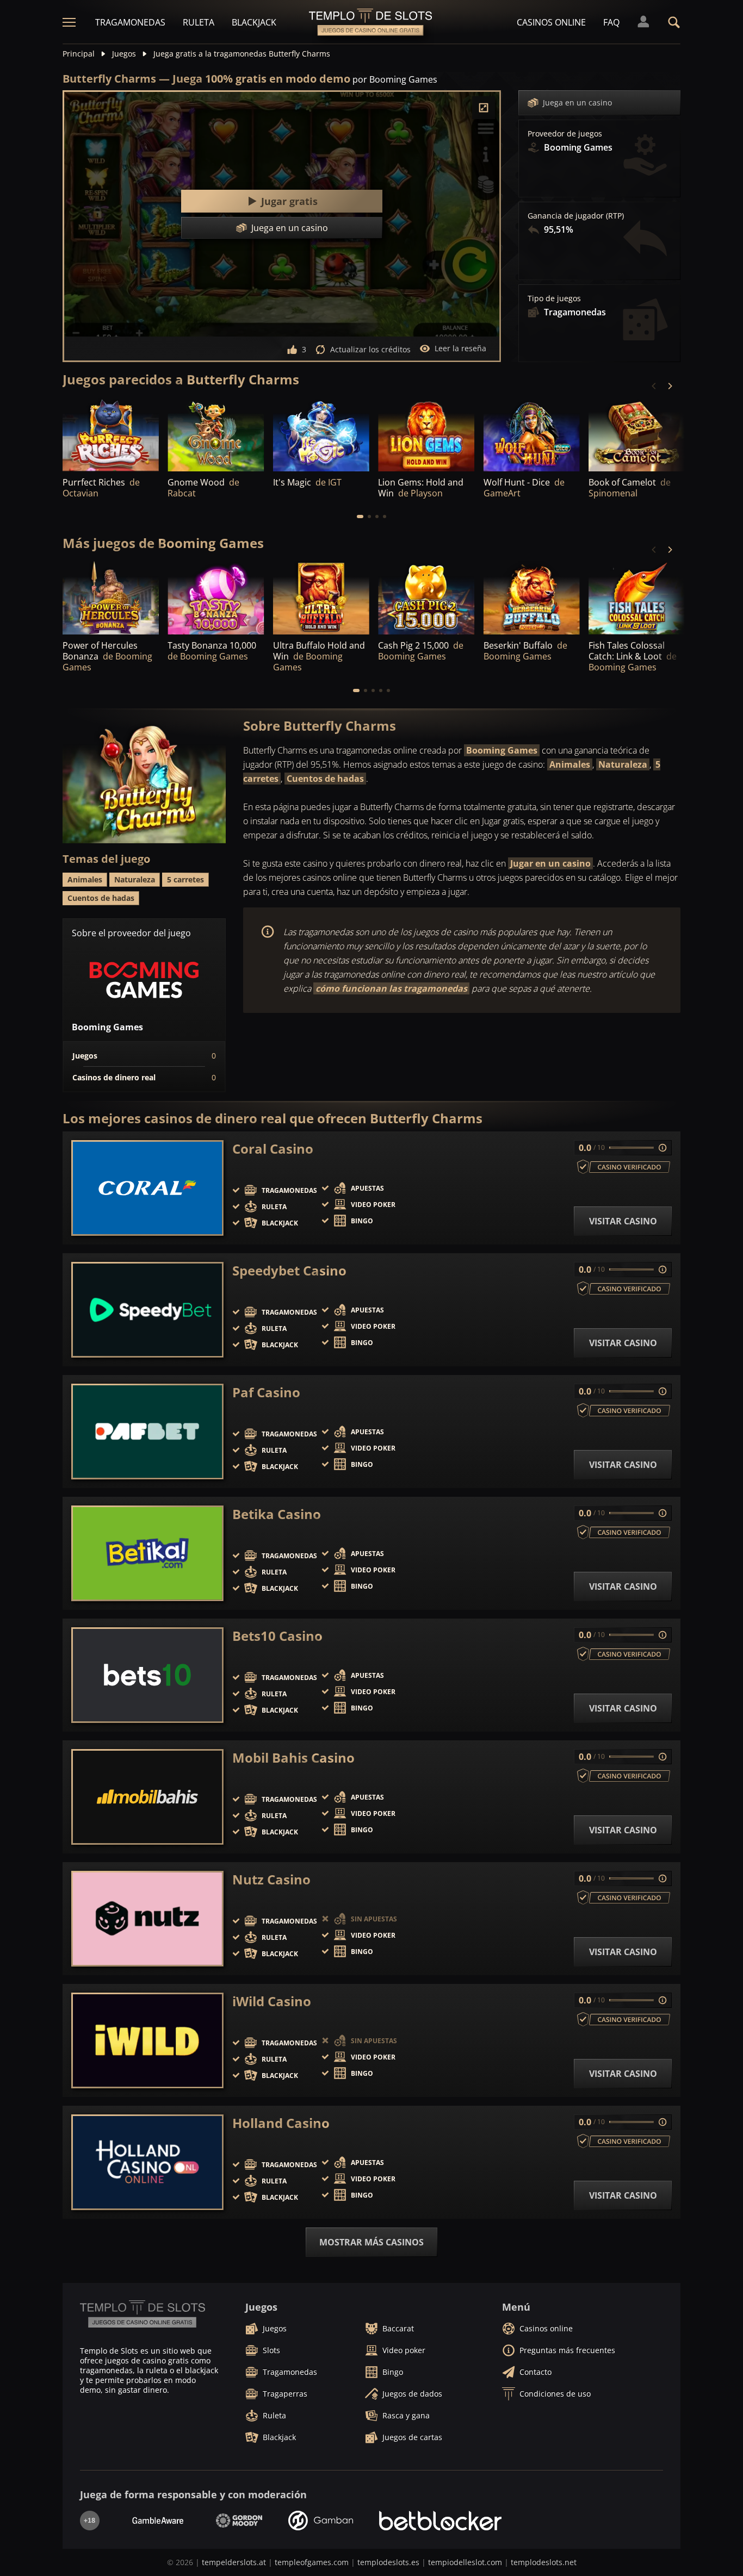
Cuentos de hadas (325, 779)
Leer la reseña (460, 348)
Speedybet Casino (289, 1271)
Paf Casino (266, 1392)
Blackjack (254, 22)
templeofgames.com (312, 2562)
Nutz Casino (271, 1880)
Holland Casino (281, 2123)
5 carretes (185, 879)
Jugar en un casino (550, 863)
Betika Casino (277, 1514)
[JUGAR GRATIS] (111, 435)
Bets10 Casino (277, 1636)
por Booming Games (395, 79)
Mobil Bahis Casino (293, 1758)
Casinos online (551, 22)
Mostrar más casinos (371, 2242)
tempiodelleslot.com (465, 2562)
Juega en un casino (577, 102)
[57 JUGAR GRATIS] (426, 435)
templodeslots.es (388, 2562)
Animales (570, 764)
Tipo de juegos (554, 298)
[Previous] (654, 386)
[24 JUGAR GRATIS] (321, 435)
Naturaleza (623, 764)
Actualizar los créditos (370, 349)
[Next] (670, 386)
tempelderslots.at (234, 2562)
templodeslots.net (544, 2562)
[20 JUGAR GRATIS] (216, 435)
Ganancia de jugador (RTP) (576, 216)
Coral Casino (273, 1149)
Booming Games (502, 750)
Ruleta (199, 22)
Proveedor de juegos (565, 134)
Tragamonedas (130, 22)
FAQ (611, 22)
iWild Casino (272, 2001)
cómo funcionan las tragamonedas (391, 988)
